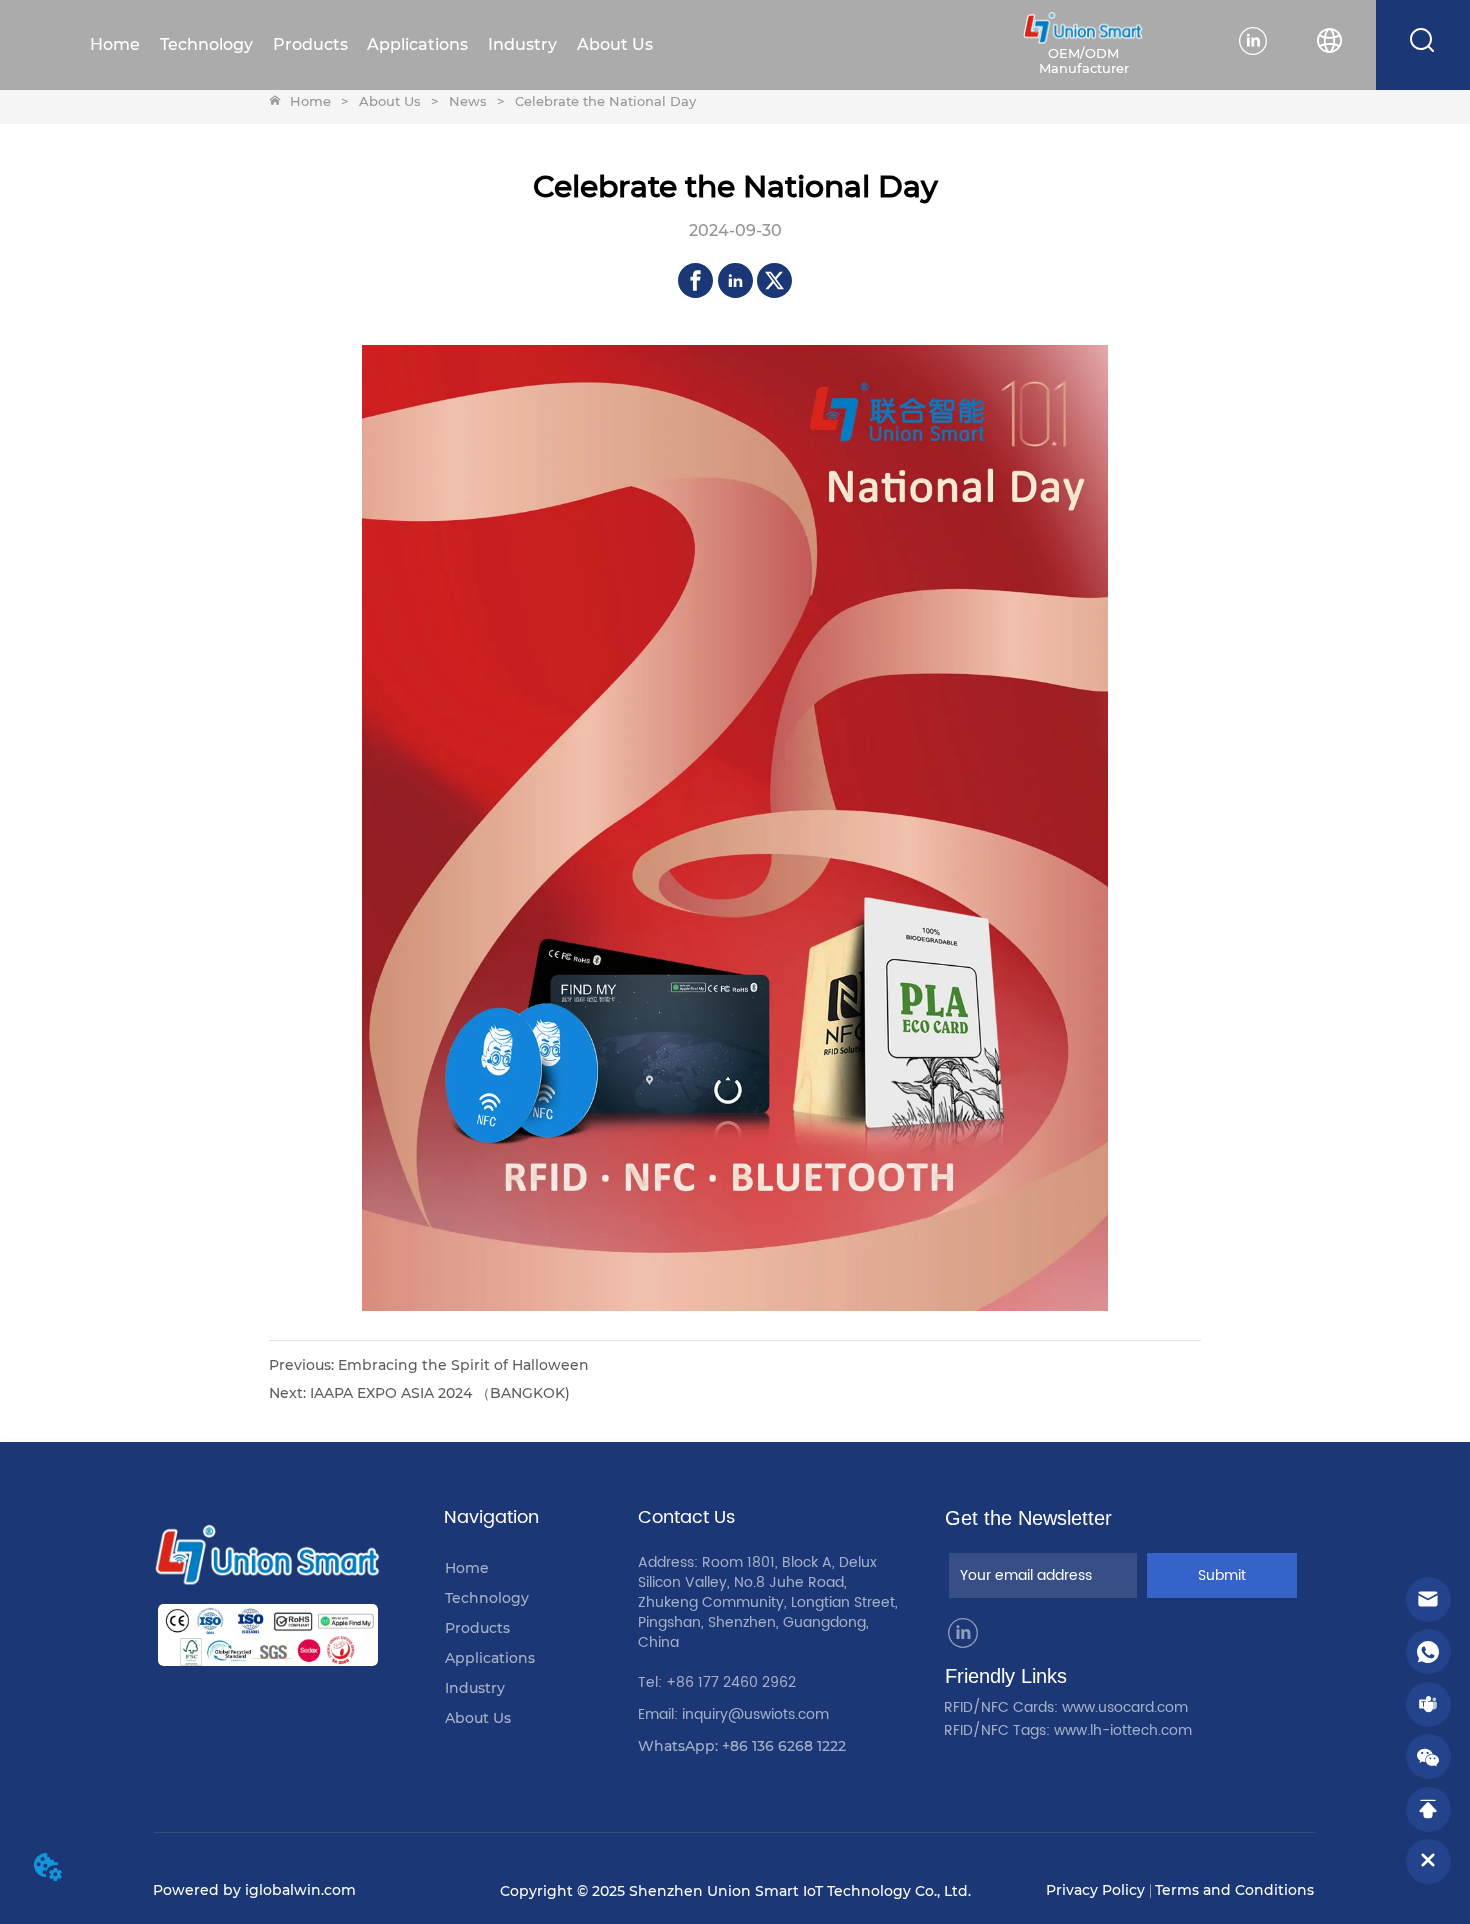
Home (310, 101)
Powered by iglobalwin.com (254, 1890)
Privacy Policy (1095, 1890)
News (468, 101)
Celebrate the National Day (605, 101)
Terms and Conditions (1234, 1890)
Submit (1222, 1575)
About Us (390, 101)
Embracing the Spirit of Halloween (463, 1365)
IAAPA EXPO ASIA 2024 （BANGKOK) (440, 1393)
